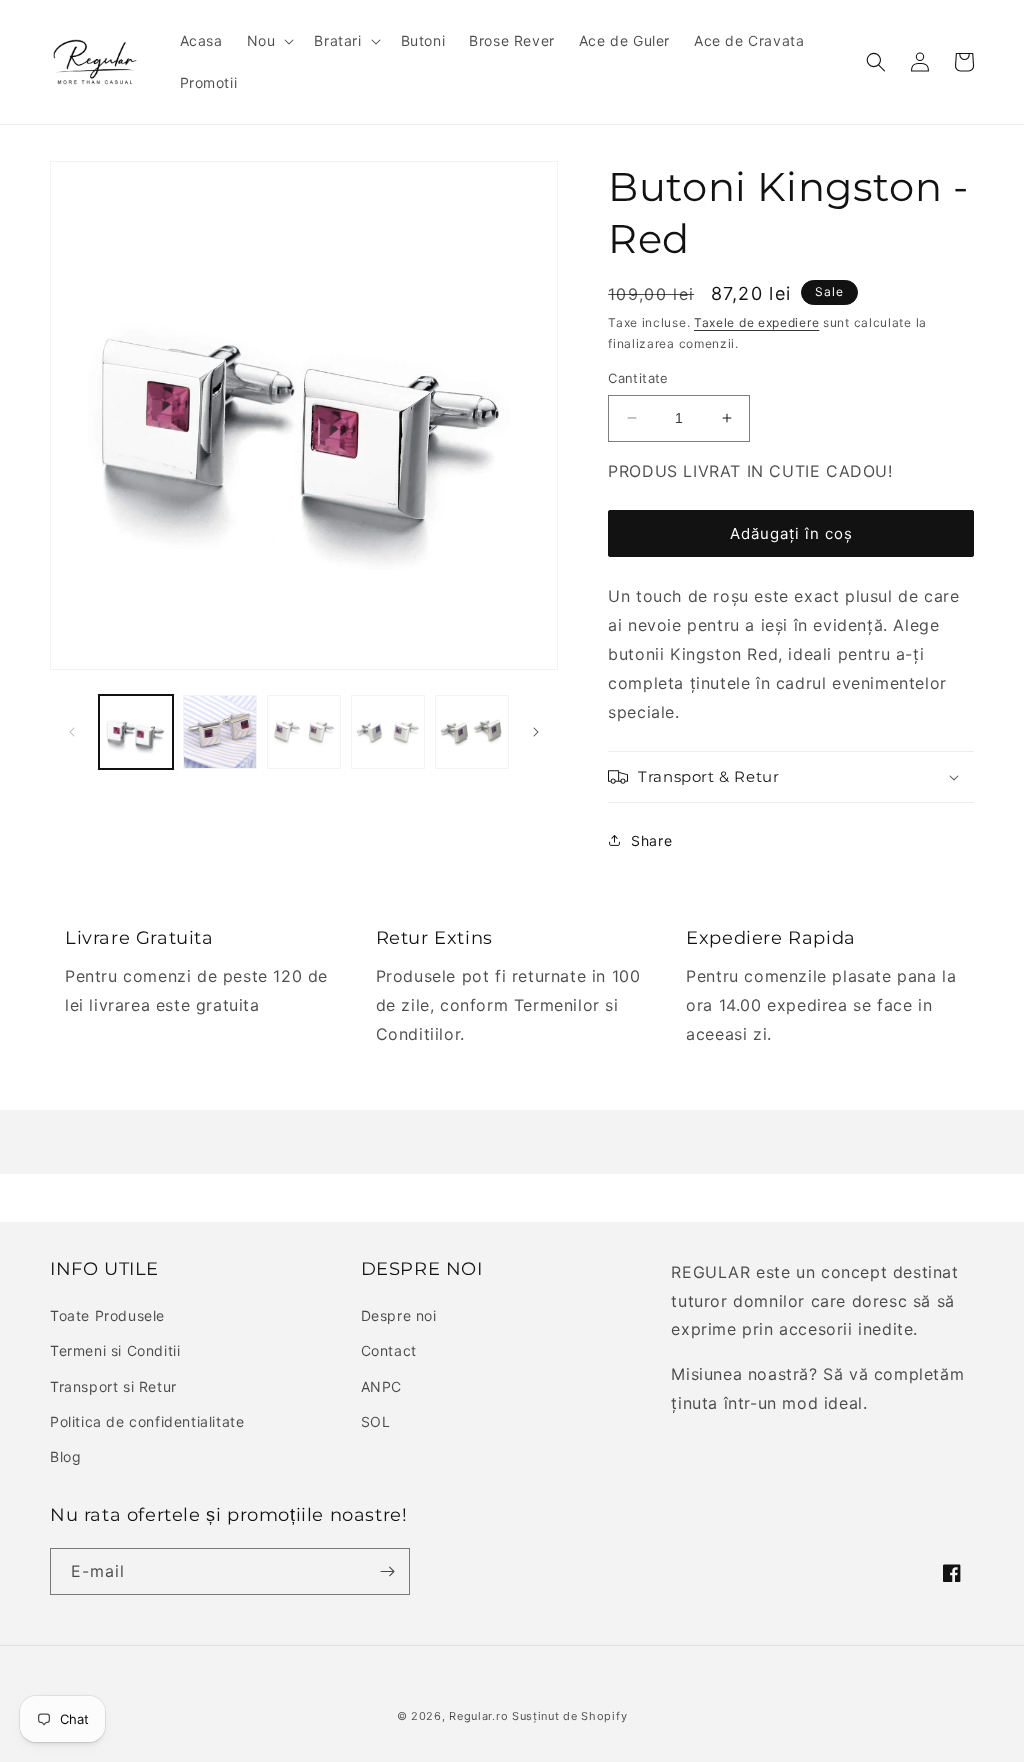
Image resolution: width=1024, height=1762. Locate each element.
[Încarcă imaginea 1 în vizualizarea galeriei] (136, 732)
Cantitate (638, 378)
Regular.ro (478, 1716)
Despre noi (399, 1315)
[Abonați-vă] (387, 1571)
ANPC (381, 1386)
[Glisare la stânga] (72, 732)
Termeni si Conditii (115, 1350)
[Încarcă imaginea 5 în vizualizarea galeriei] (472, 732)
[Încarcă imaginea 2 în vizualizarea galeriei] (220, 732)
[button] (269, 41)
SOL (376, 1421)
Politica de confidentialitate (147, 1421)
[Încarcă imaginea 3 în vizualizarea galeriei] (304, 732)
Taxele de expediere (756, 322)
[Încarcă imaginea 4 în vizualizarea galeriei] (388, 732)
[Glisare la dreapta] (536, 732)
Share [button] (651, 840)
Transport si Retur (113, 1386)
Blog (65, 1456)
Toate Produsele (107, 1315)
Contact (389, 1350)
